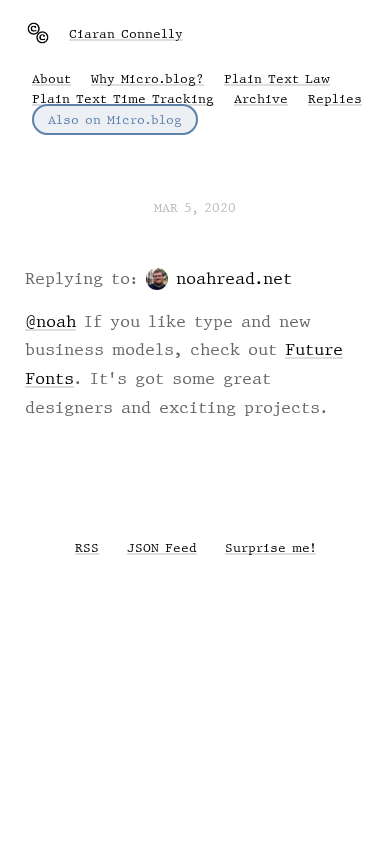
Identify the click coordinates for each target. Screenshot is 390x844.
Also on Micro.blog (115, 119)
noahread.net (234, 278)
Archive (261, 98)
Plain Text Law (277, 78)
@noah (50, 321)
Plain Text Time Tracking (123, 98)
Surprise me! (270, 547)
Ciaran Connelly (126, 33)
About (51, 78)
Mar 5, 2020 (195, 207)
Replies (335, 98)
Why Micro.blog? (147, 78)
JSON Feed (162, 547)
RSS (87, 547)
